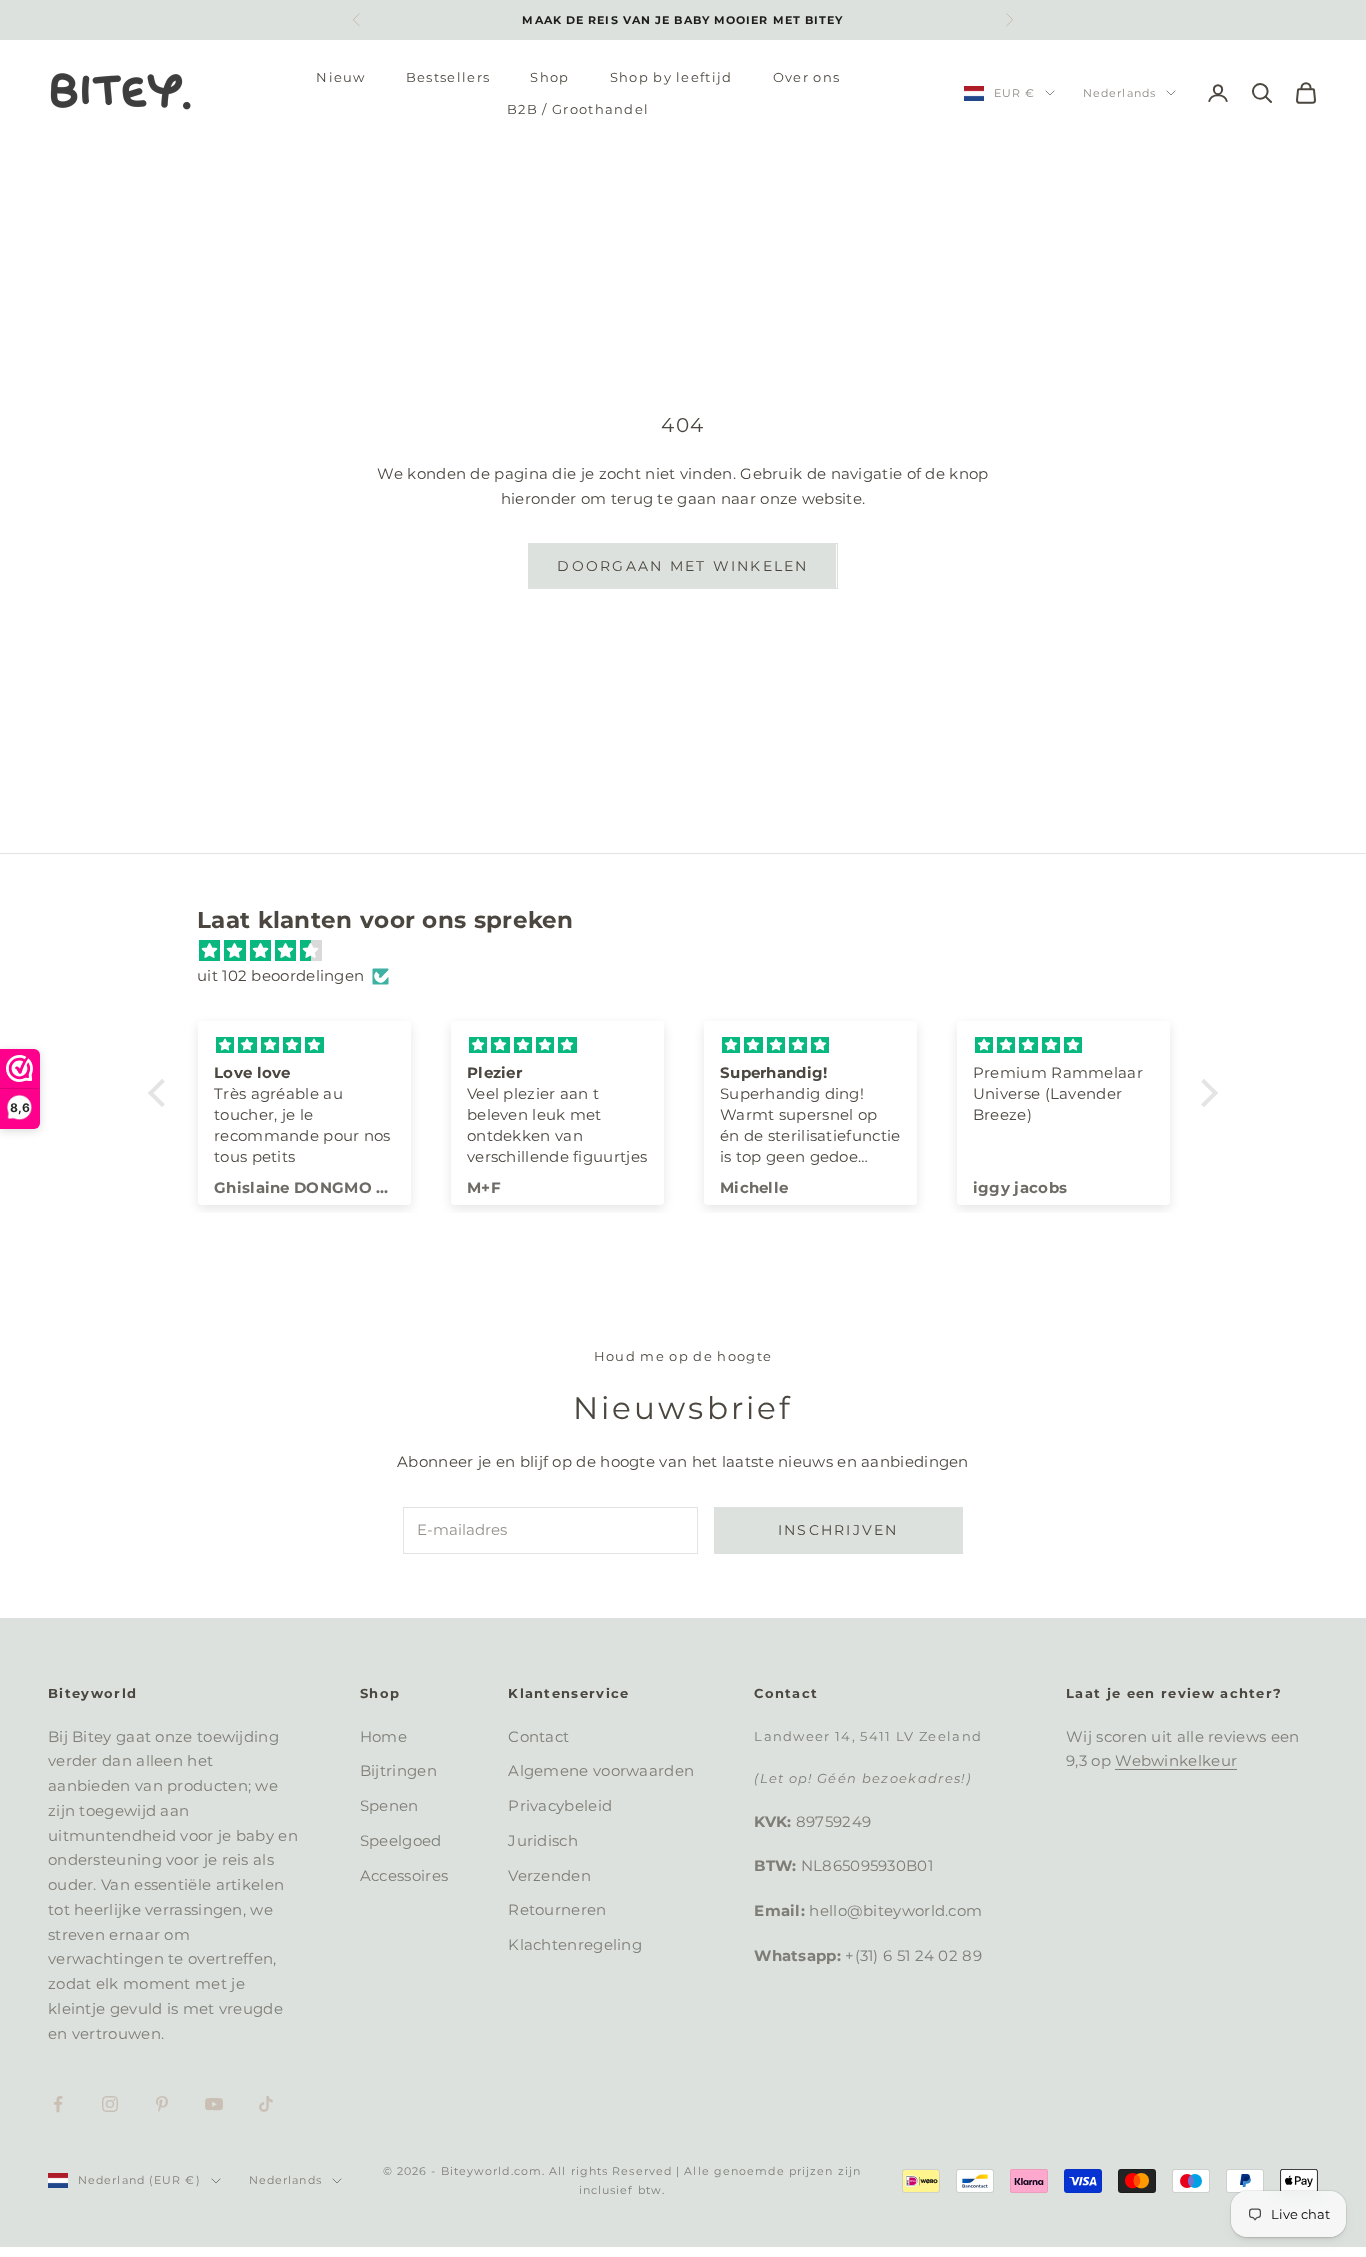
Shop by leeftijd (671, 77)
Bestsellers (448, 77)
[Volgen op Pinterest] (162, 2104)
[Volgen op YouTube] (214, 2104)
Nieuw (341, 77)
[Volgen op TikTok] (266, 2104)
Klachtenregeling (575, 1944)
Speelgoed (401, 1840)
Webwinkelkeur (1176, 1760)
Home (383, 1736)
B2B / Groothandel (578, 109)
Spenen (389, 1805)
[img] (693, 951)
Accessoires (404, 1875)
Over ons (807, 77)
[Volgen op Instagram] (110, 2104)
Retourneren (557, 1909)
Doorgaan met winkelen (682, 566)
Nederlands (1119, 93)
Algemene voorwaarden (601, 1770)
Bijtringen (398, 1770)
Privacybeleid (560, 1805)
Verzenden (549, 1875)
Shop (549, 77)
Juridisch (543, 1840)
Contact (538, 1736)
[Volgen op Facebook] (58, 2104)
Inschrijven (838, 1530)
